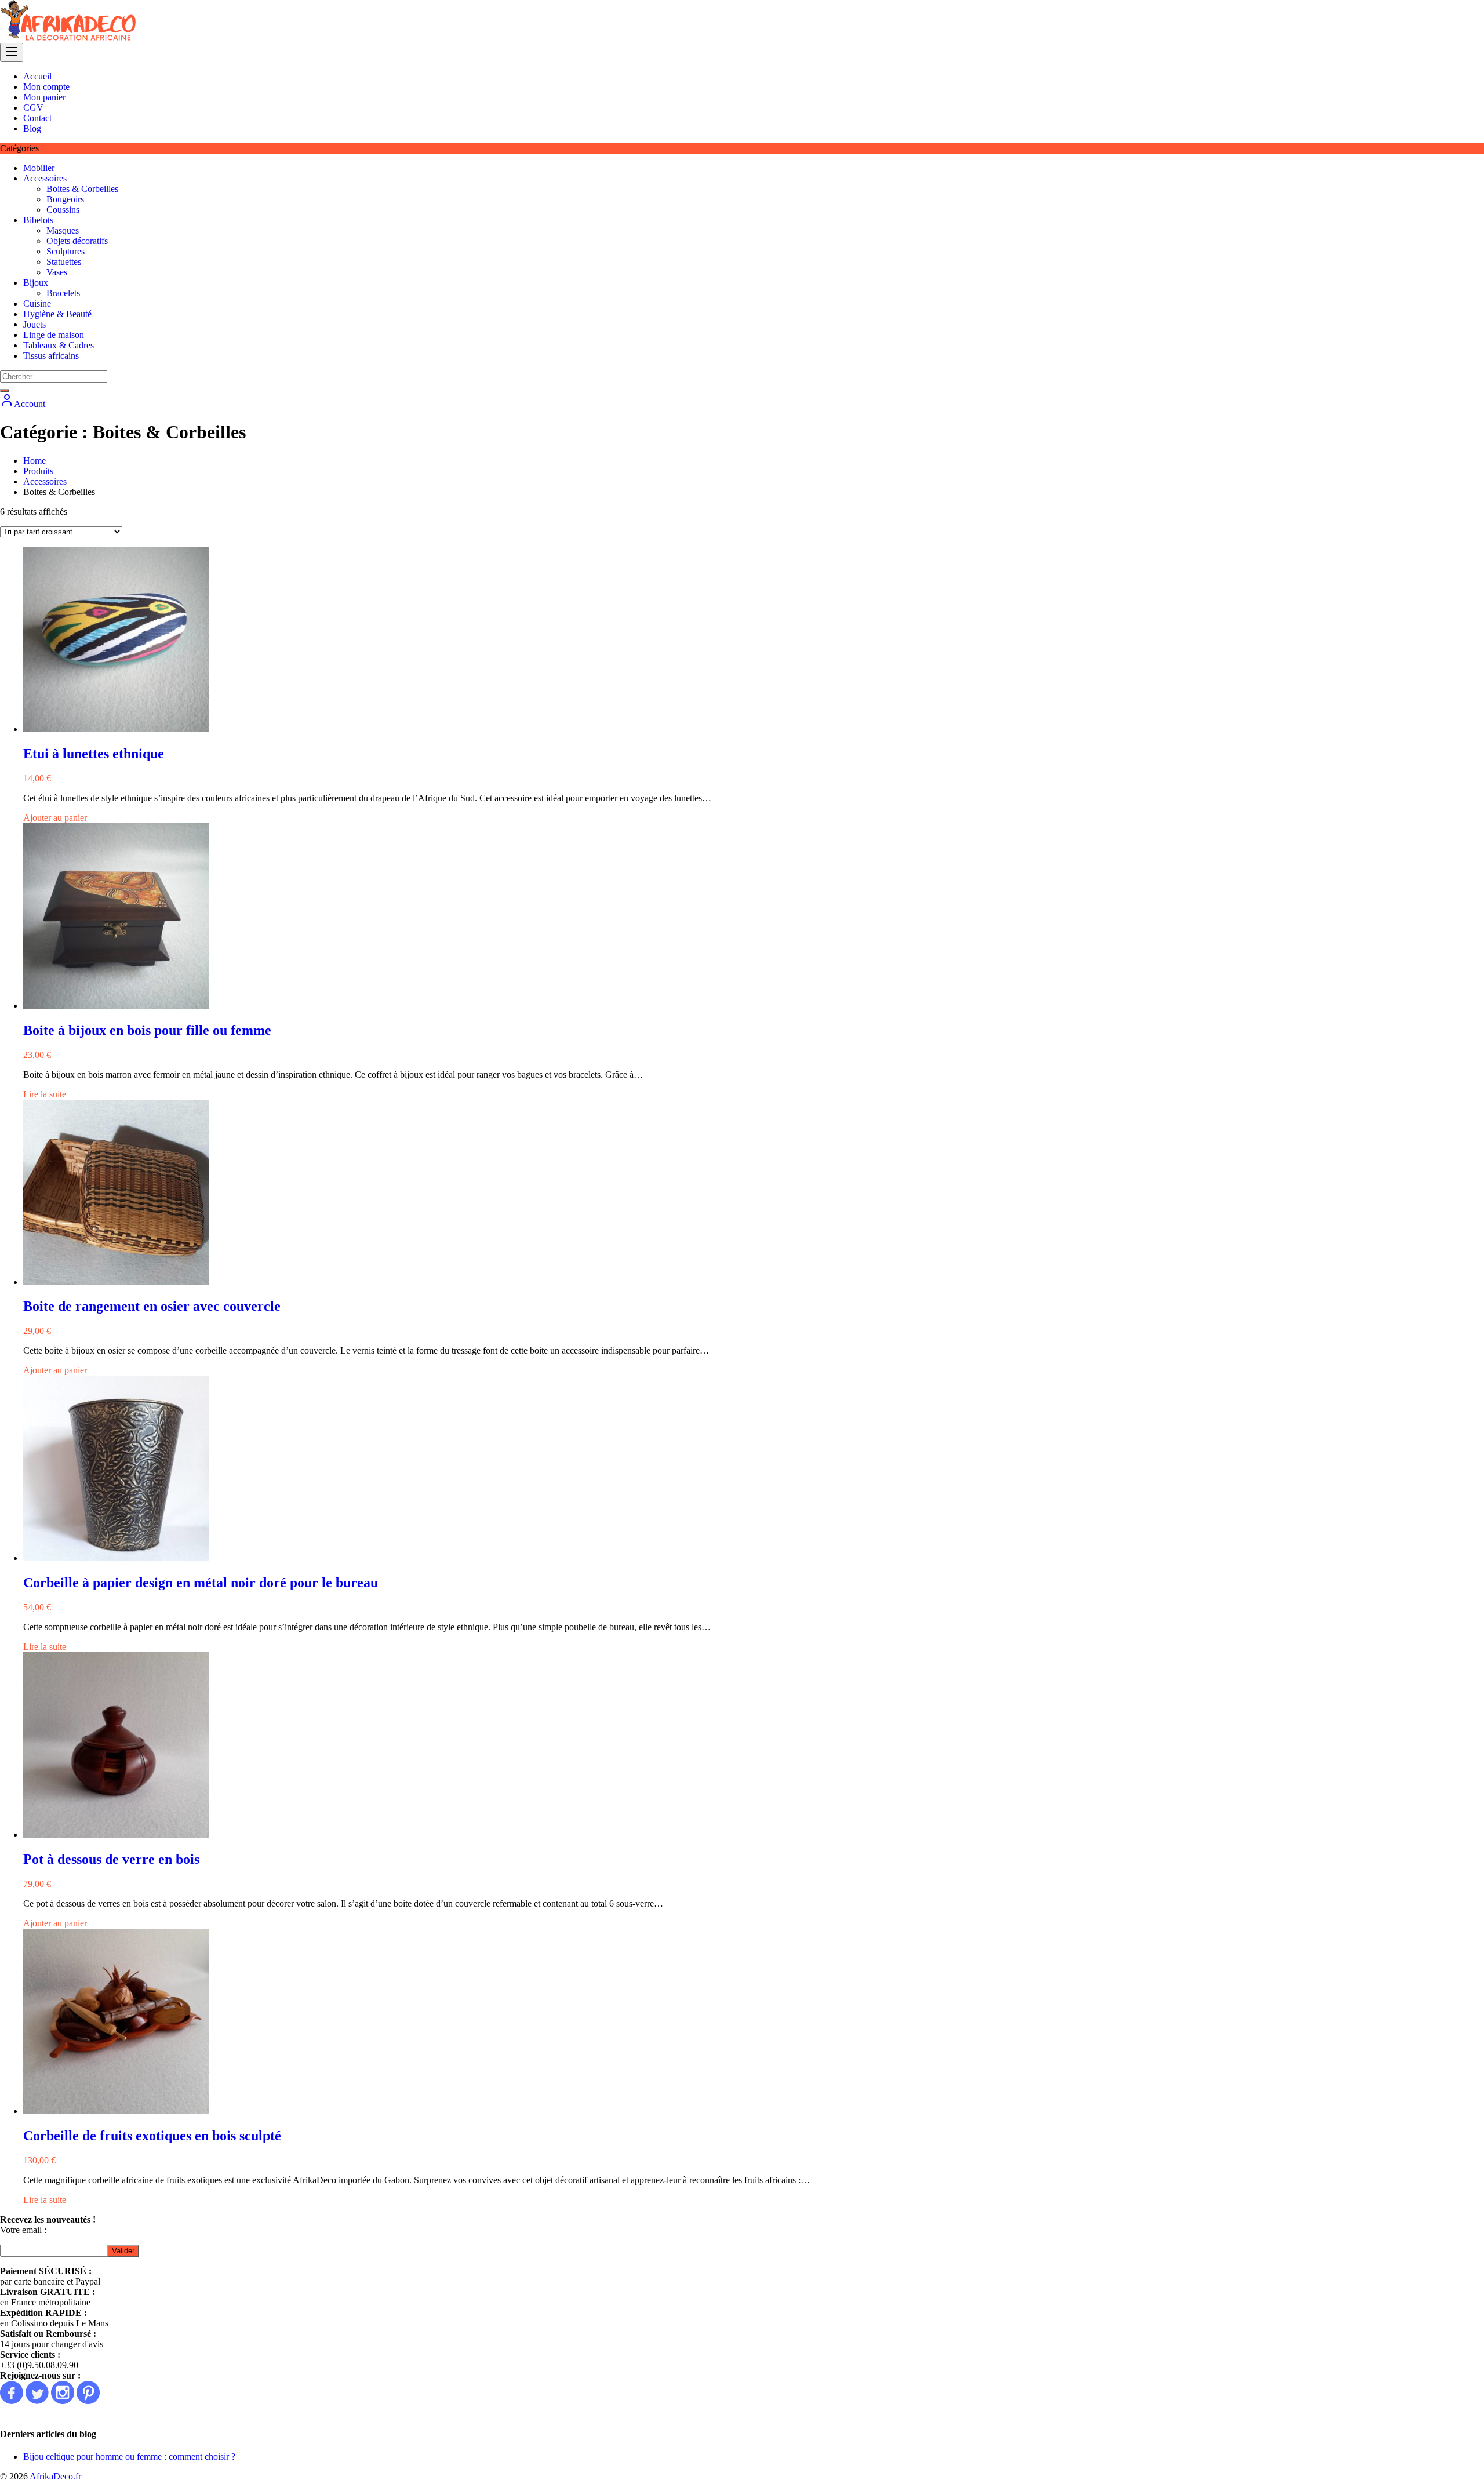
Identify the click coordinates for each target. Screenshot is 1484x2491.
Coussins (63, 210)
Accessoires (45, 178)
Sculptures (66, 251)
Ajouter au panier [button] (55, 818)
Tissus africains (51, 356)
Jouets (34, 324)
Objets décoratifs (77, 241)
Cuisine (37, 303)
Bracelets (63, 293)
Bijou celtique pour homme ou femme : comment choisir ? (129, 2457)
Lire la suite (45, 1094)
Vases (57, 272)
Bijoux (36, 283)
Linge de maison (54, 335)
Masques (63, 230)
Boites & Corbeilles (82, 189)
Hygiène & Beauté (57, 314)
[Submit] (5, 391)
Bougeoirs (65, 199)
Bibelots (38, 220)
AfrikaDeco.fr (55, 2476)
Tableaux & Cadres (59, 345)
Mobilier (39, 168)
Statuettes (64, 262)
